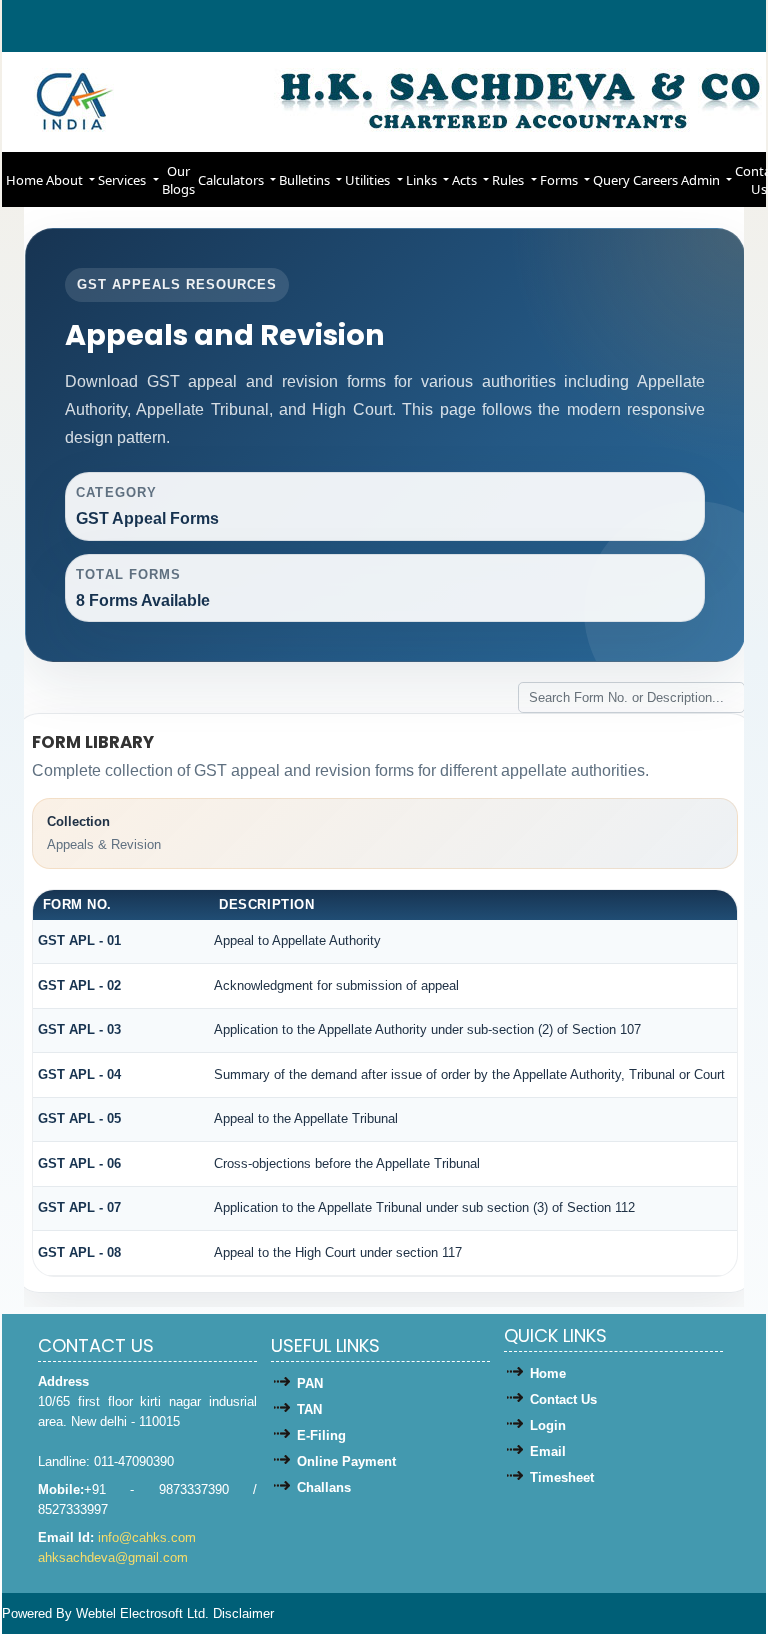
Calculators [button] (232, 180)
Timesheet (562, 1477)
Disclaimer (243, 1613)
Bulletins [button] (306, 180)
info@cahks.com (147, 1537)
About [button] (66, 180)
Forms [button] (560, 180)
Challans (324, 1487)
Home (24, 180)
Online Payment (346, 1461)
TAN (309, 1409)
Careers (655, 180)
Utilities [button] (369, 180)
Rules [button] (509, 180)
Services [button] (123, 180)
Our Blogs (178, 180)
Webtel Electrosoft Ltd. (142, 1613)
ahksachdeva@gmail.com (113, 1557)
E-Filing (321, 1435)
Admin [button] (702, 180)
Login (548, 1425)
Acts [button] (466, 180)
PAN (310, 1383)
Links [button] (423, 180)
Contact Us (563, 1399)
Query (611, 180)
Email (548, 1451)
